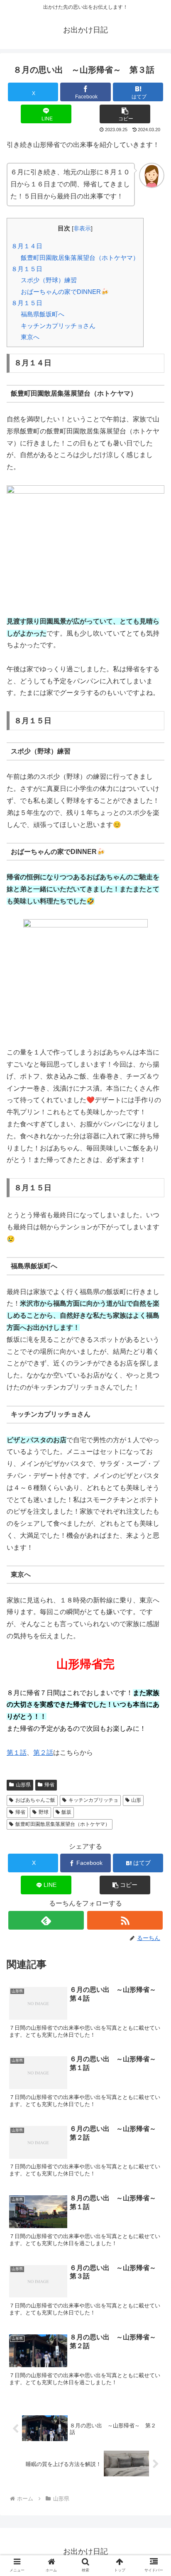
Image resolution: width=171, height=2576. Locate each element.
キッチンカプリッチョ (93, 1800)
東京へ (30, 337)
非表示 (82, 229)
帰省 (49, 1785)
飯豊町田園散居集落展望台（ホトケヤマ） (80, 258)
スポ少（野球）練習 (49, 280)
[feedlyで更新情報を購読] (46, 1920)
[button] (125, 114)
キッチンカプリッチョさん (58, 326)
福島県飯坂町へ (43, 314)
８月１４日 (27, 246)
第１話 (17, 1753)
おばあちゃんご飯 (35, 1800)
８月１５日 (27, 269)
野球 (44, 1812)
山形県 (23, 1785)
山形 (136, 1800)
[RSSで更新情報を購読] (125, 1920)
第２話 (43, 1753)
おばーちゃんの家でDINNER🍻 (65, 292)
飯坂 (66, 1812)
